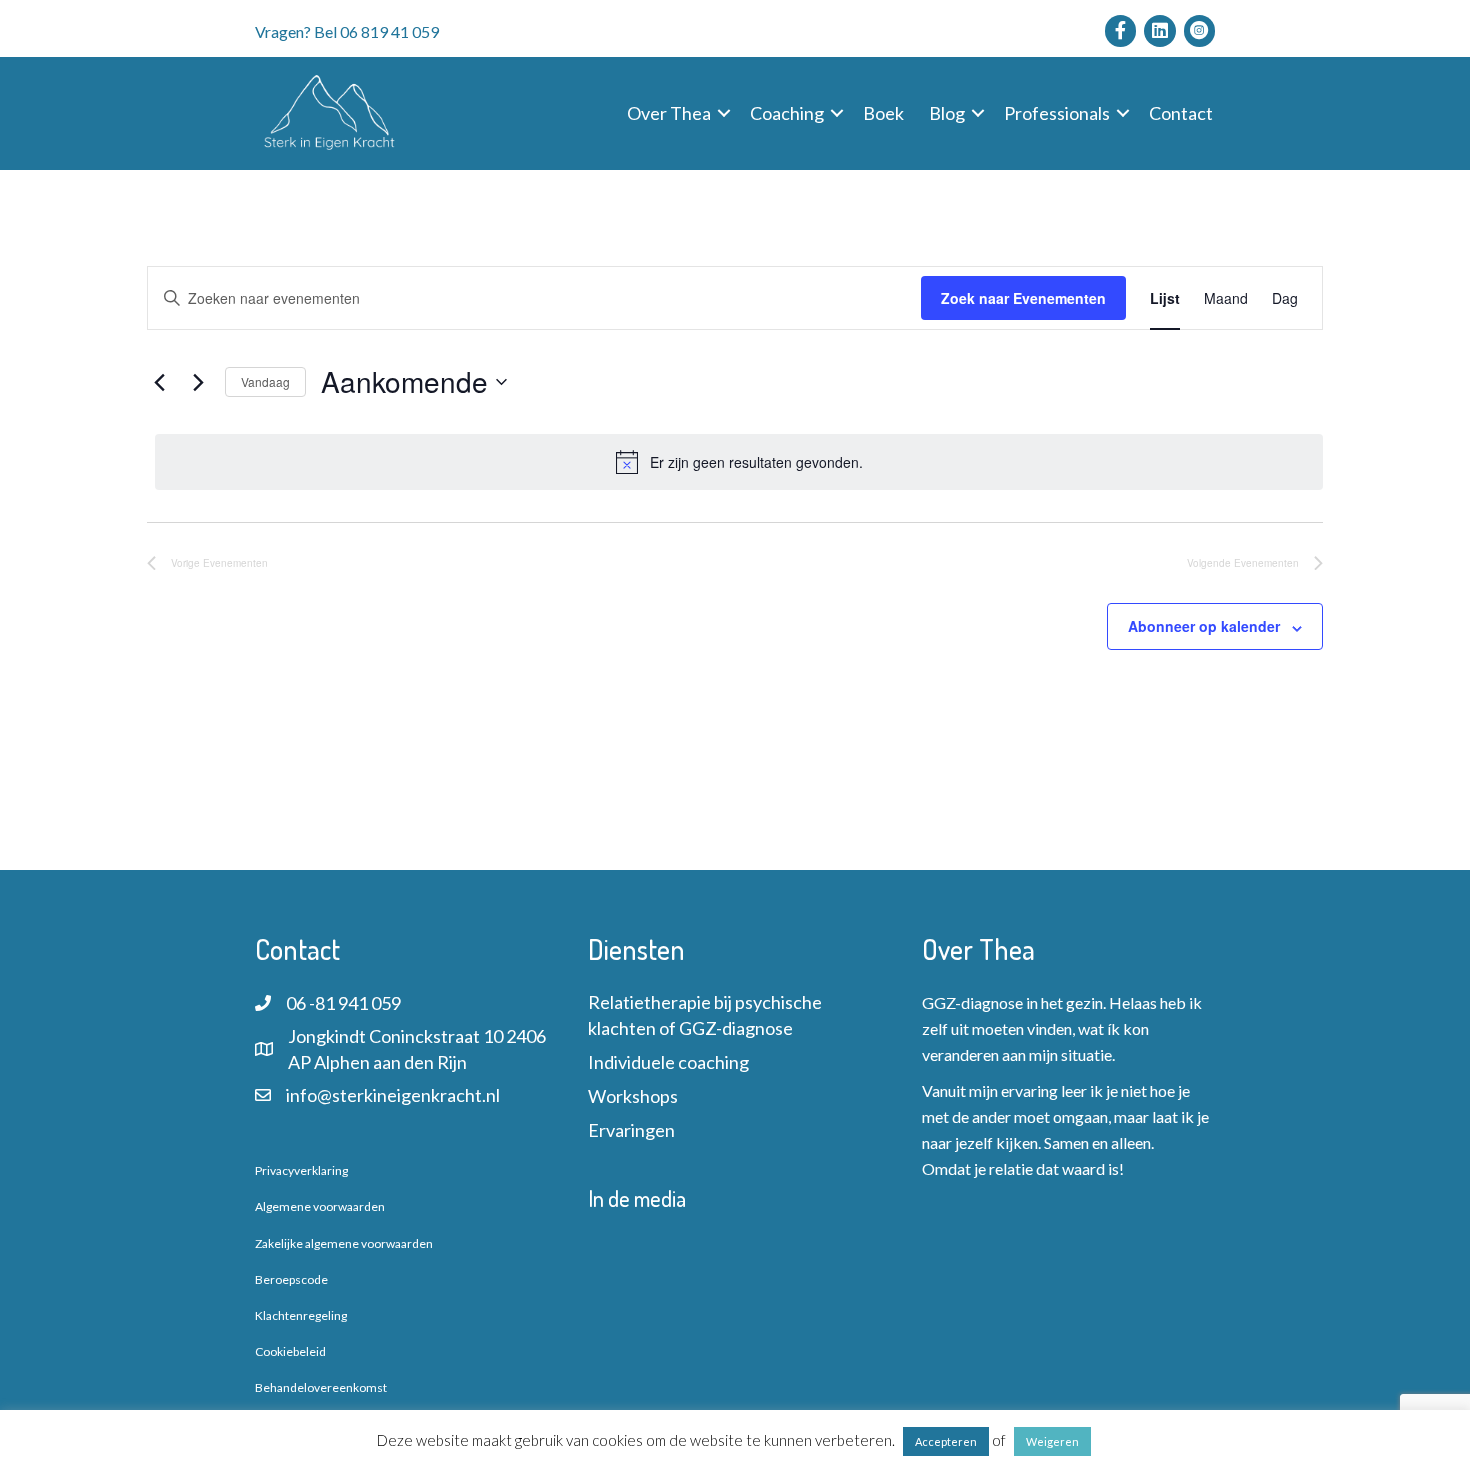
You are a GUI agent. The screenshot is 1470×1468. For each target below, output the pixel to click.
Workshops (633, 1096)
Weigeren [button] (1052, 1441)
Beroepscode (291, 1279)
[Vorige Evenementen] (159, 382)
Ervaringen (631, 1130)
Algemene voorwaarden (320, 1206)
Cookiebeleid (290, 1351)
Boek (883, 113)
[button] (724, 113)
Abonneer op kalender (1204, 626)
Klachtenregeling (301, 1315)
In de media (637, 1198)
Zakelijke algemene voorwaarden (344, 1243)
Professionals (1057, 113)
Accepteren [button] (946, 1441)
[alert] (739, 462)
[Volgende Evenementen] (198, 382)
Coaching (787, 113)
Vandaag (265, 381)
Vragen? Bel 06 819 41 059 (347, 31)
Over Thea (669, 113)
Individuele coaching (668, 1062)
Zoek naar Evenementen (1023, 298)
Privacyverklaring (301, 1170)
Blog (947, 113)
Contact (1181, 113)
